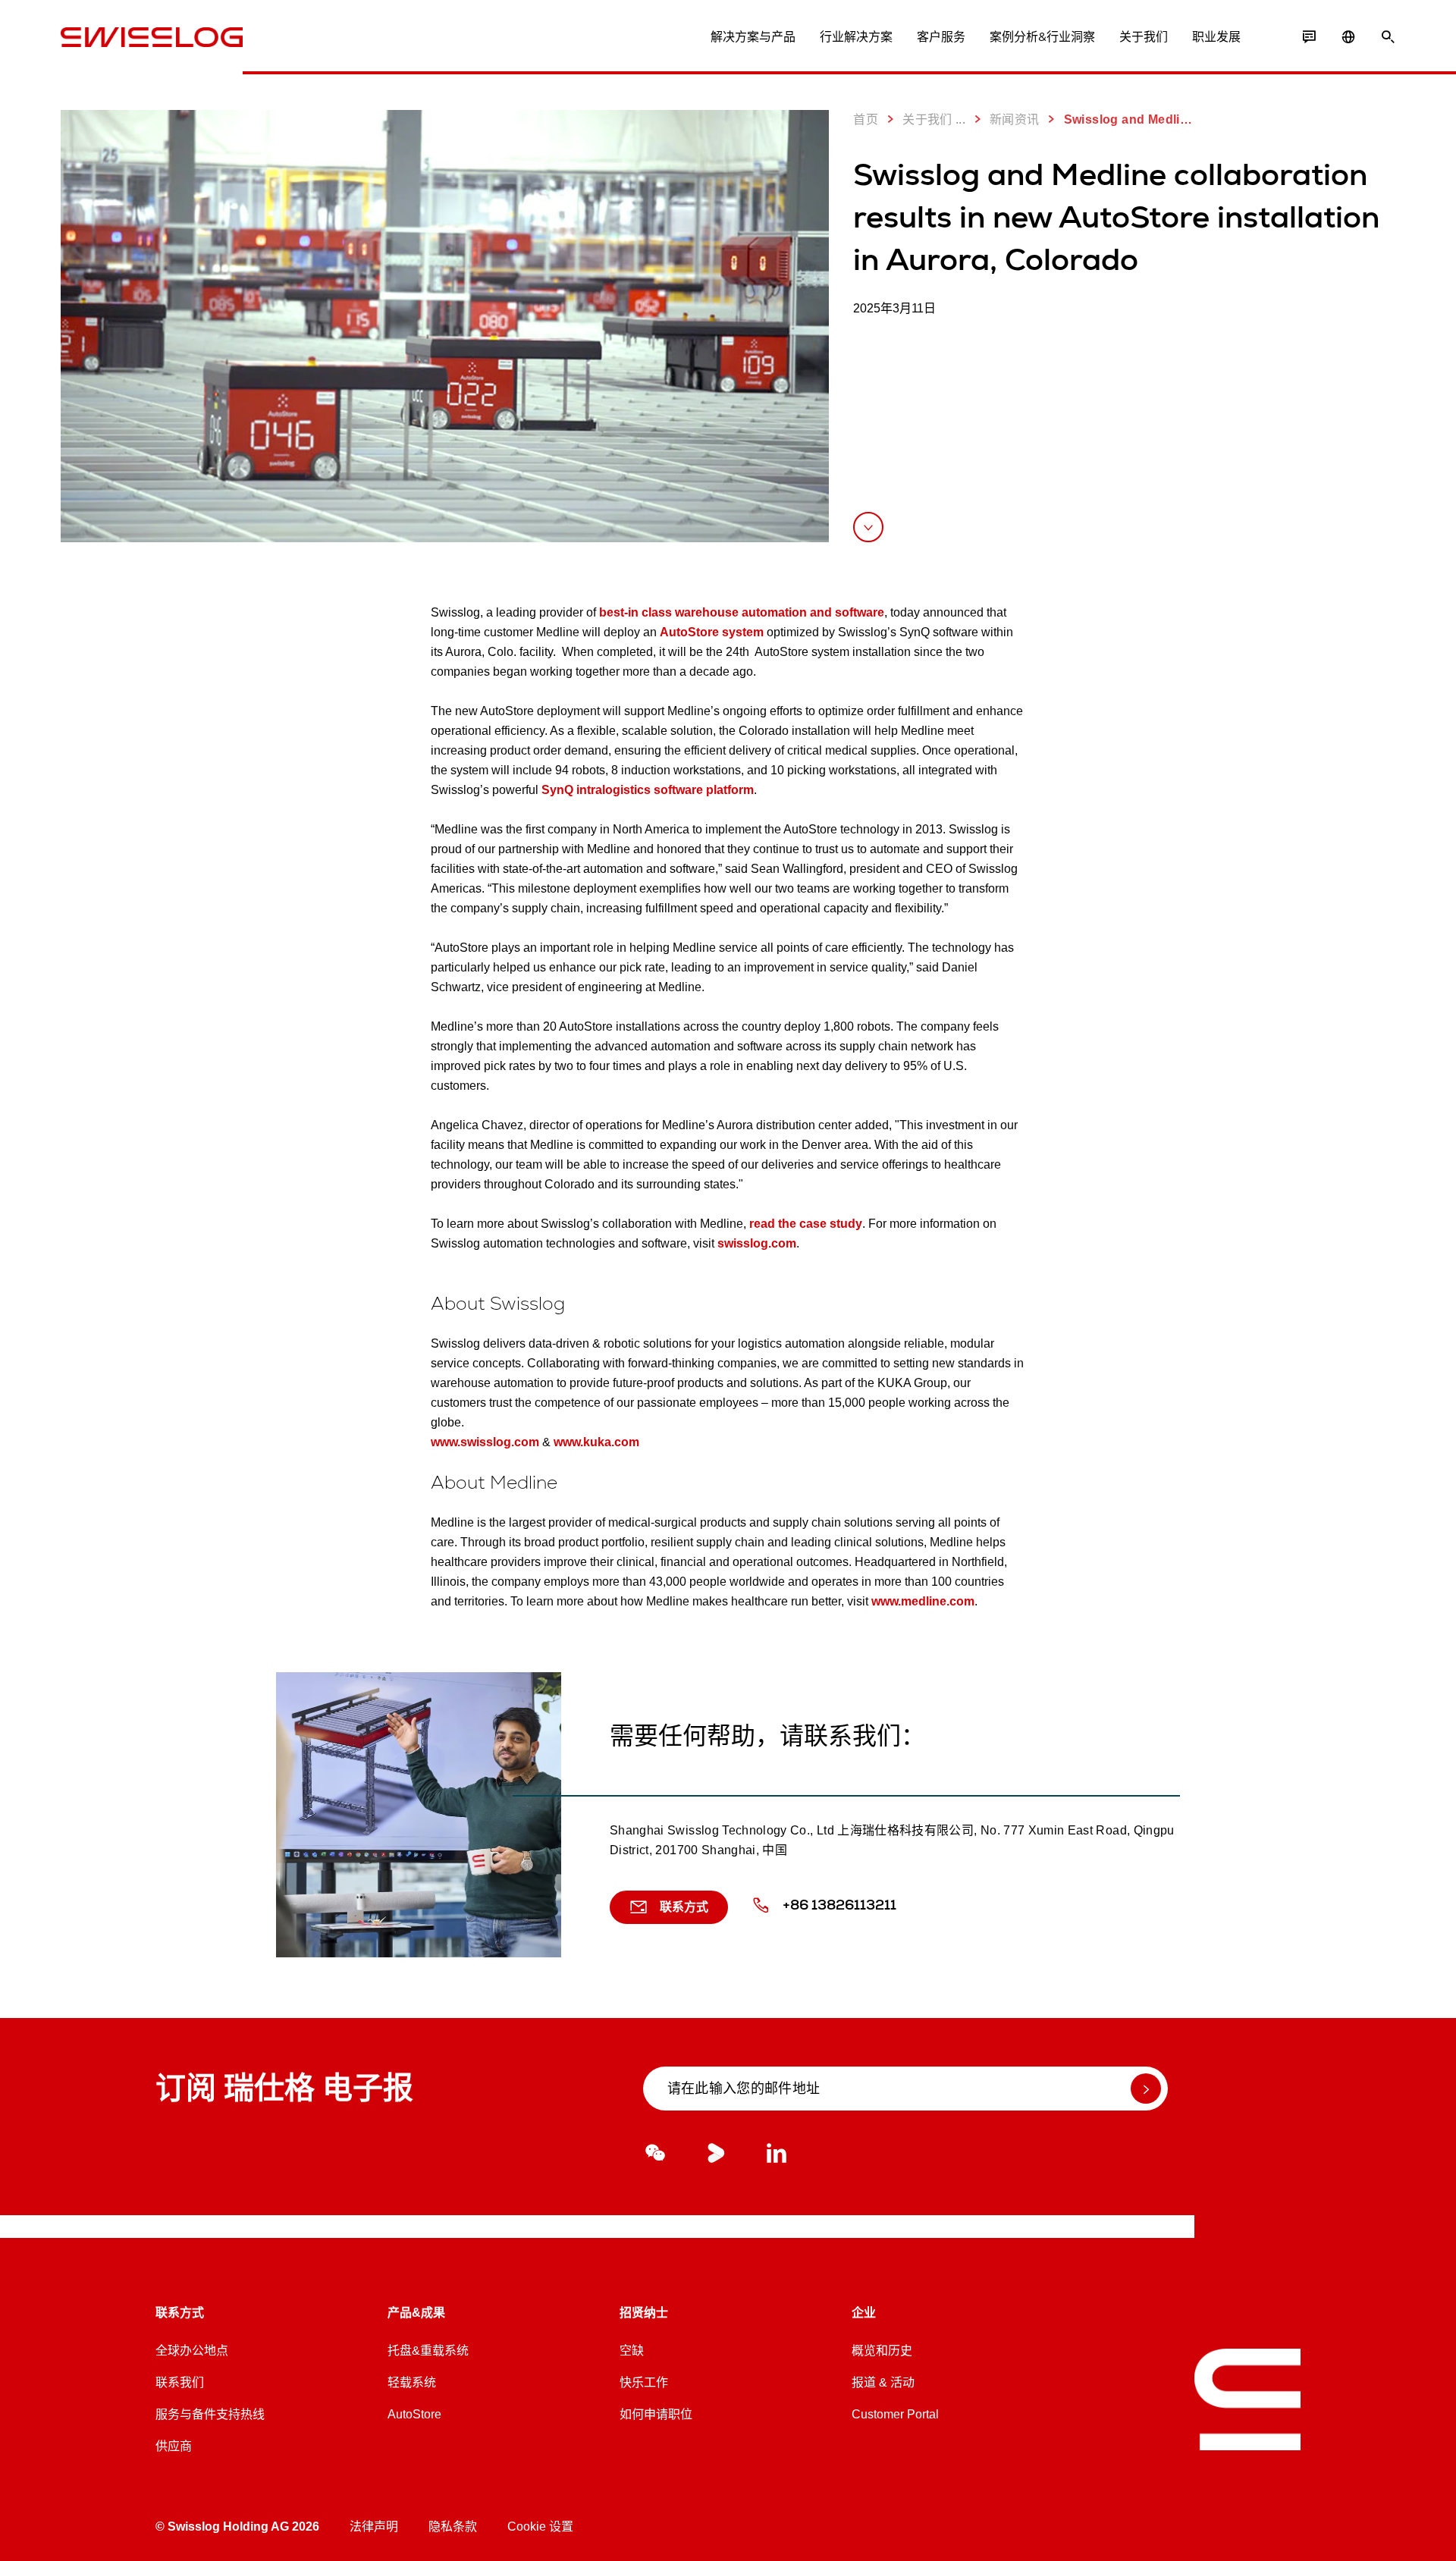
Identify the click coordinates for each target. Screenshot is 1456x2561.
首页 (866, 119)
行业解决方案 (856, 37)
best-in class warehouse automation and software (742, 612)
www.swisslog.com (485, 1442)
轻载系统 (412, 2382)
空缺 (632, 2351)
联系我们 (180, 2382)
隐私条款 (453, 2526)
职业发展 (1216, 37)
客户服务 (941, 37)
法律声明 (374, 2526)
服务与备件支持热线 (210, 2414)
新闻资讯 (1015, 119)
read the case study (806, 1224)
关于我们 (1144, 37)
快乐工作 (644, 2382)
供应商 (174, 2446)
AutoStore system (712, 632)
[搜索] (1388, 37)
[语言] (1348, 37)
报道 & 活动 (883, 2382)
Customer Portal (895, 2414)
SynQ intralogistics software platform (648, 790)
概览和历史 (882, 2351)
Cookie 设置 (540, 2526)
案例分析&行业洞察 (1042, 37)
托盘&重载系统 (428, 2351)
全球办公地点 (192, 2351)
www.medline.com (923, 1601)
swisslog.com (757, 1243)
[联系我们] (1309, 37)
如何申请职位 (656, 2414)
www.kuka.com (596, 1442)
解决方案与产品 (753, 37)
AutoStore (414, 2414)
